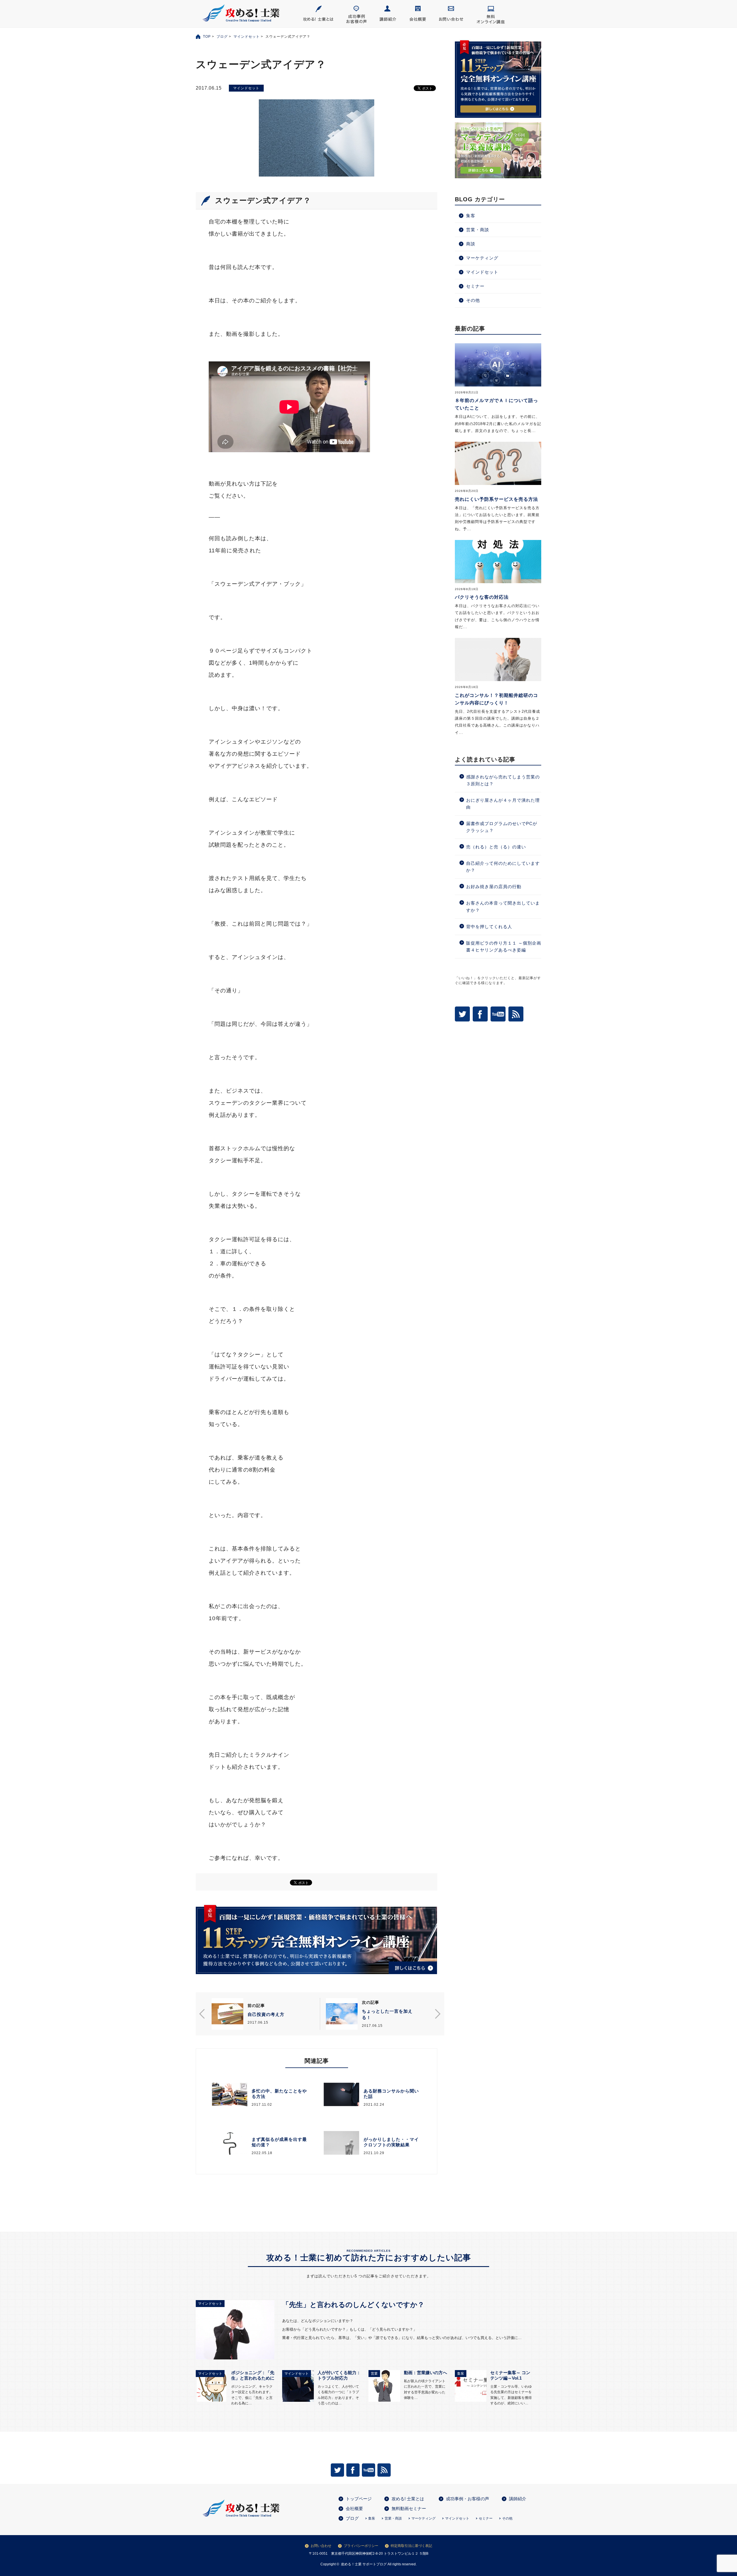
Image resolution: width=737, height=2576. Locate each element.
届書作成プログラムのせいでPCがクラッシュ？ (502, 827)
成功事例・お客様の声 (468, 2499)
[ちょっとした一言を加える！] (342, 2014)
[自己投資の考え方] (227, 2014)
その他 (473, 300)
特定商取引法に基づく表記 (411, 2546)
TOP (207, 37)
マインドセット (247, 37)
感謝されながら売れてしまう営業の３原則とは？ (503, 780)
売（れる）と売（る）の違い (496, 847)
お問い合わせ (321, 2546)
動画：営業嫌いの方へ (426, 2373)
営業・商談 (478, 230)
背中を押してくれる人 (489, 927)
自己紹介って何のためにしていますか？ (503, 867)
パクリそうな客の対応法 (482, 597)
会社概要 (354, 2508)
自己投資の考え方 (266, 2014)
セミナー (475, 286)
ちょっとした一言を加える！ (387, 2014)
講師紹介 (518, 2499)
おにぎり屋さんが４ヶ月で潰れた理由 (503, 804)
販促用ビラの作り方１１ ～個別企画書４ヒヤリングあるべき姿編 (504, 946)
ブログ (222, 37)
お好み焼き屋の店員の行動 (494, 887)
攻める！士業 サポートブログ (364, 2564)
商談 (471, 244)
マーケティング (482, 258)
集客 (471, 216)
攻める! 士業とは (408, 2499)
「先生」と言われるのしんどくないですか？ (353, 2305)
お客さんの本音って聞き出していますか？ (503, 906)
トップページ (359, 2499)
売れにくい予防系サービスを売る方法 (496, 499)
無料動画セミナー (409, 2508)
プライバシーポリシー (361, 2546)
